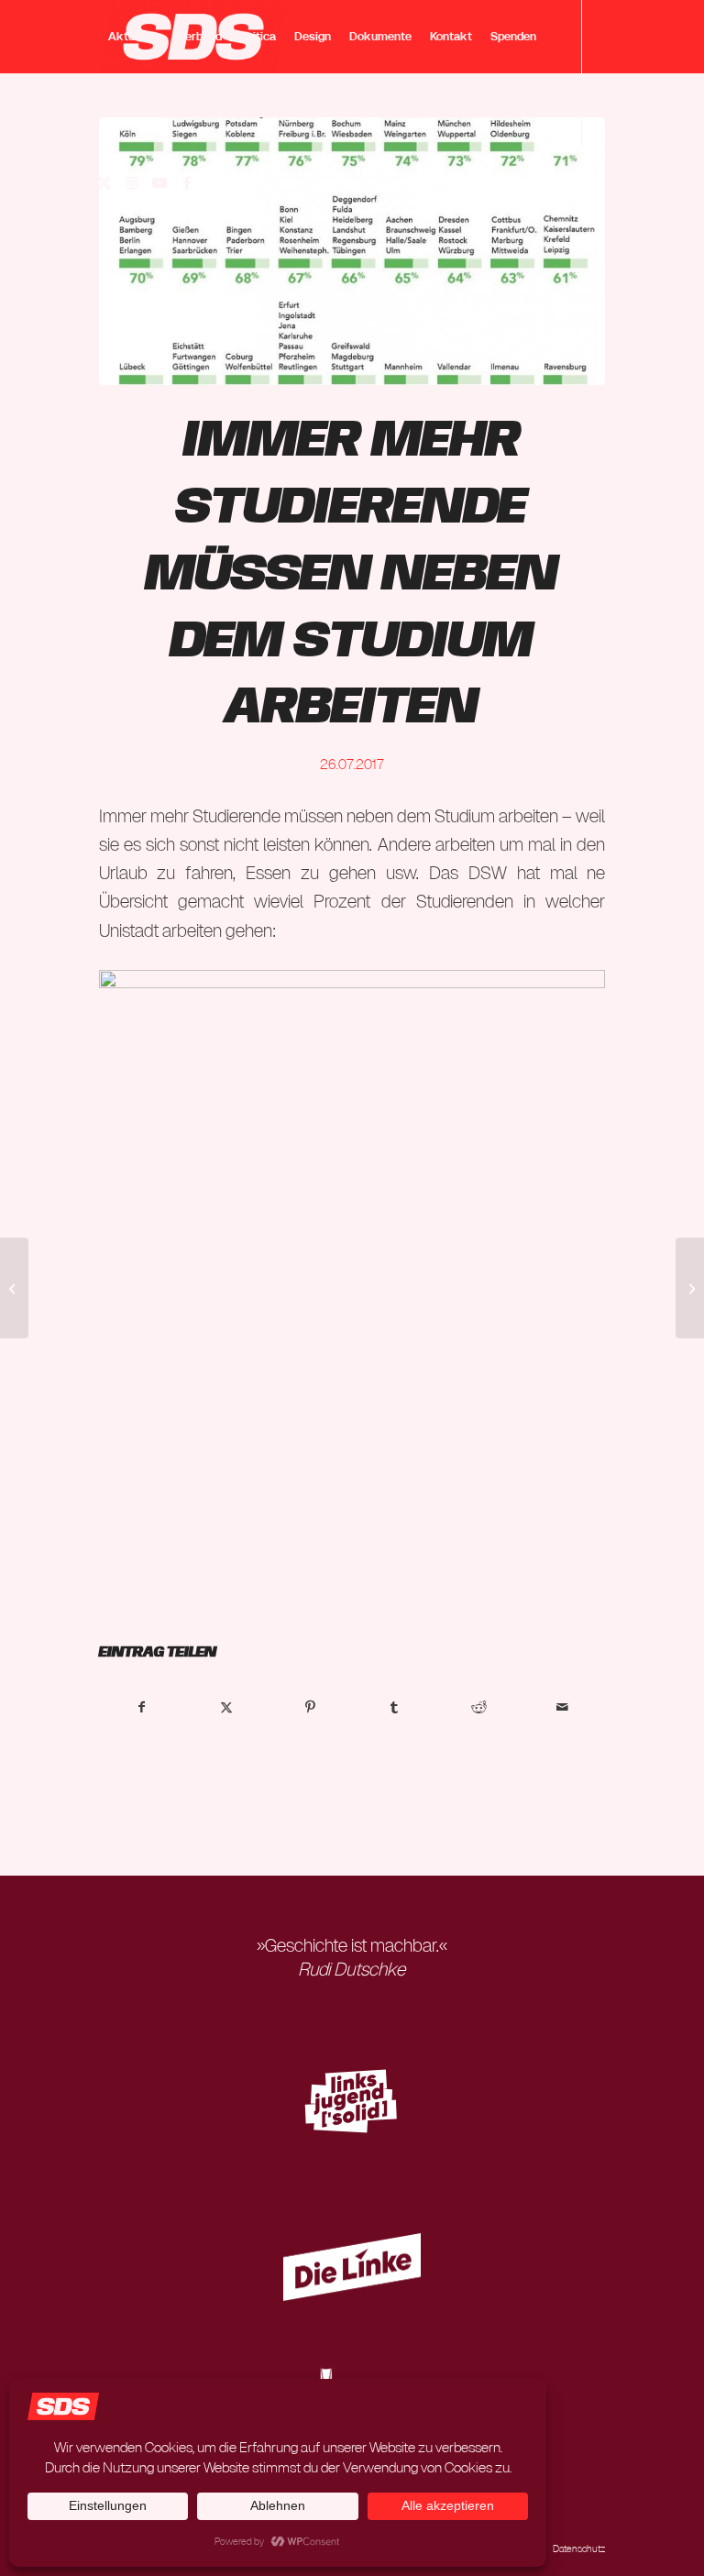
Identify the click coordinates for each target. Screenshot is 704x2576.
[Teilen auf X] (226, 1707)
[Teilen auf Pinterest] (310, 1707)
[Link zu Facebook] (187, 182)
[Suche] (114, 110)
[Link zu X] (104, 182)
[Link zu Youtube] (159, 182)
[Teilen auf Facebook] (142, 1707)
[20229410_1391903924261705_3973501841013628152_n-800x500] (352, 251)
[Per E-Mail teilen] (563, 1707)
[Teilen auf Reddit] (479, 1707)
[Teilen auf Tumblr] (395, 1707)
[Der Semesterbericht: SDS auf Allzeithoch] (690, 1288)
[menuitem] (134, 37)
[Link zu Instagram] (132, 182)
